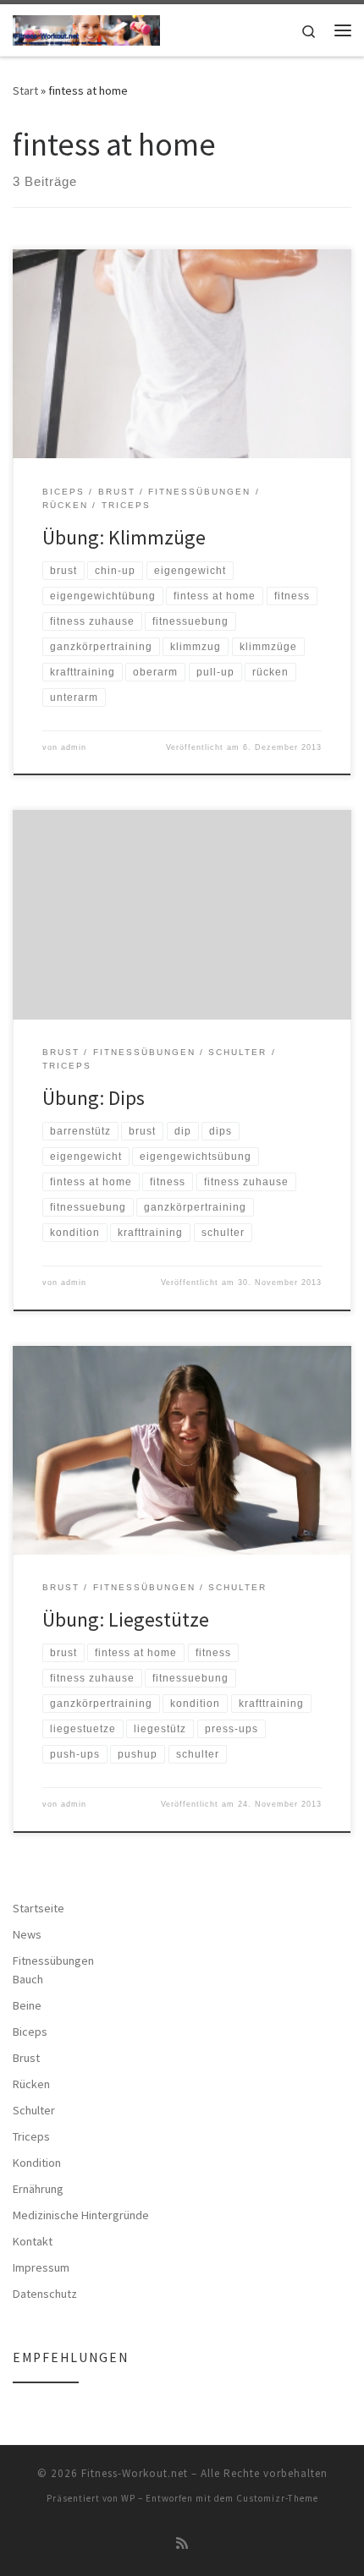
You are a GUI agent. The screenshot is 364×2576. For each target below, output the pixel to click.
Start (25, 90)
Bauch (28, 1979)
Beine (27, 2005)
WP (128, 2498)
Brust (26, 2058)
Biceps (30, 2032)
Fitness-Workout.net (135, 2473)
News (27, 1934)
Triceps (31, 2136)
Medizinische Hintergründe (81, 2215)
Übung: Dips (94, 1098)
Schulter (34, 2110)
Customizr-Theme (277, 2498)
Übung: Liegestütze (126, 1619)
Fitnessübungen (53, 1961)
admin (74, 747)
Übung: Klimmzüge (124, 537)
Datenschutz (45, 2294)
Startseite (39, 1908)
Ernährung (38, 2189)
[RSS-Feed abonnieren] (182, 2543)
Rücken (31, 2084)
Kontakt (33, 2241)
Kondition (37, 2163)
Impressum (41, 2267)
